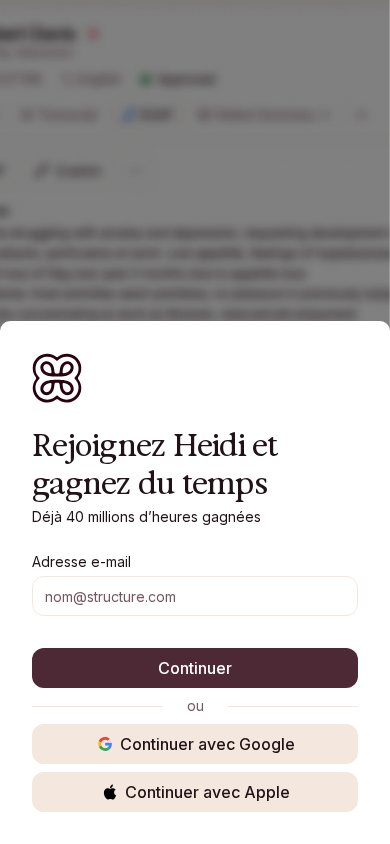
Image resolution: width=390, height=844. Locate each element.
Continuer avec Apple (207, 792)
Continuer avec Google (207, 744)
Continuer (195, 668)
